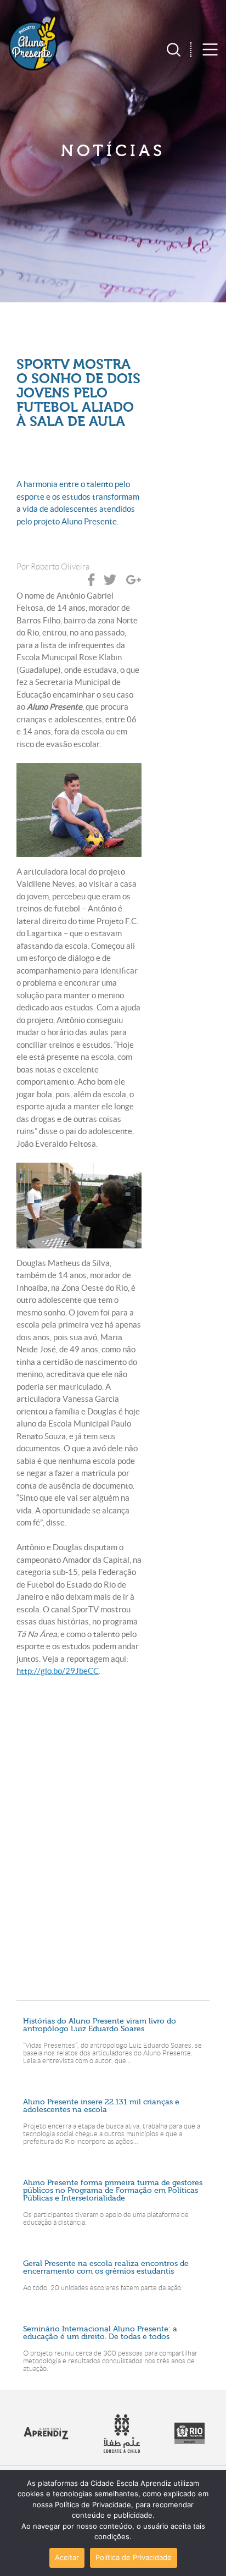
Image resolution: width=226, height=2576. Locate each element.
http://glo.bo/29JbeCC (58, 1671)
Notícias (113, 151)
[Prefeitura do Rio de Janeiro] (190, 2441)
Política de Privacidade (134, 2557)
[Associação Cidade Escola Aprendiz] (46, 2437)
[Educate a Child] (122, 2450)
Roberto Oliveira (60, 567)
